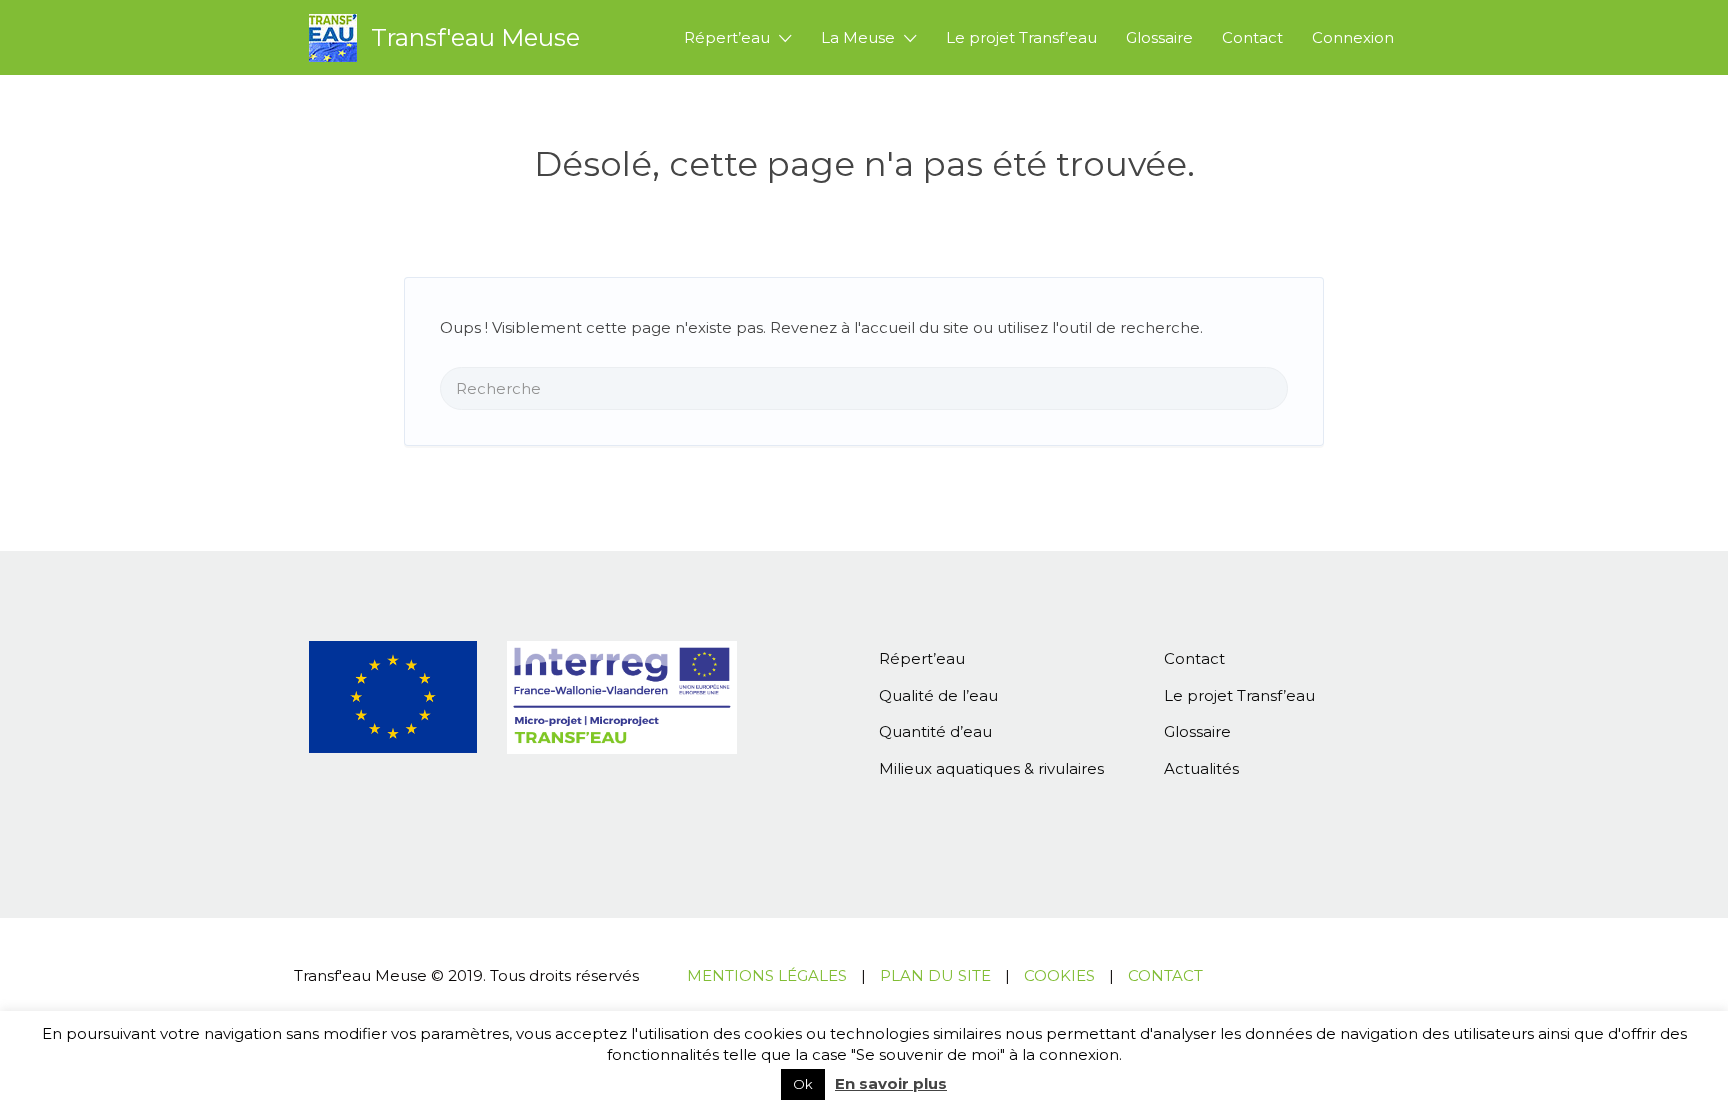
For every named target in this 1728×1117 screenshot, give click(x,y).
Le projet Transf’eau (1021, 37)
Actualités (1201, 768)
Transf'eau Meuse (475, 37)
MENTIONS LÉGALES (767, 975)
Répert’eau (727, 37)
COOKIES (1059, 975)
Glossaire (1159, 37)
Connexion (1353, 37)
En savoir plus (891, 1083)
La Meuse (858, 37)
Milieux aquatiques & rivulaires (991, 768)
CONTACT (1165, 975)
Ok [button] (803, 1084)
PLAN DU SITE (935, 975)
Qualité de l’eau (938, 695)
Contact (1252, 37)
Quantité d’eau (935, 731)
